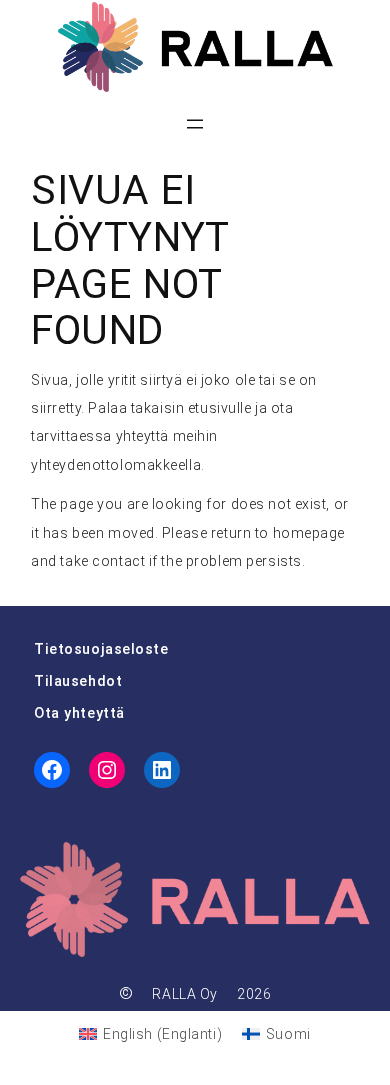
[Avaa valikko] (195, 124)
